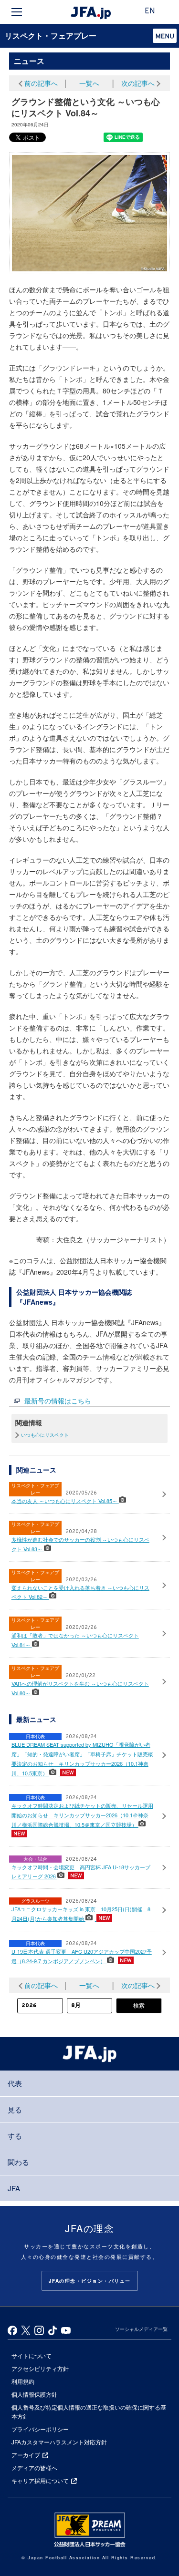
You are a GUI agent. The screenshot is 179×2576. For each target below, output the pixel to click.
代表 (15, 2083)
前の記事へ (41, 83)
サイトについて (32, 2355)
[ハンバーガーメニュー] (17, 12)
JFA (14, 2188)
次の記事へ (138, 83)
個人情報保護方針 (34, 2394)
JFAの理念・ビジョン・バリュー (90, 2281)
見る (15, 2109)
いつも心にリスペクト (45, 1435)
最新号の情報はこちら (58, 1401)
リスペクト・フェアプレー (51, 36)
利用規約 (23, 2381)
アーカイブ (26, 2455)
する (15, 2136)
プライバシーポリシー (40, 2429)
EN (150, 11)
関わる (18, 2162)
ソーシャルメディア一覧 (141, 2329)
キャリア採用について (40, 2480)
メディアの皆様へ (34, 2468)
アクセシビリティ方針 (40, 2368)
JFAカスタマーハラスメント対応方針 (59, 2442)
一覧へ (89, 83)
